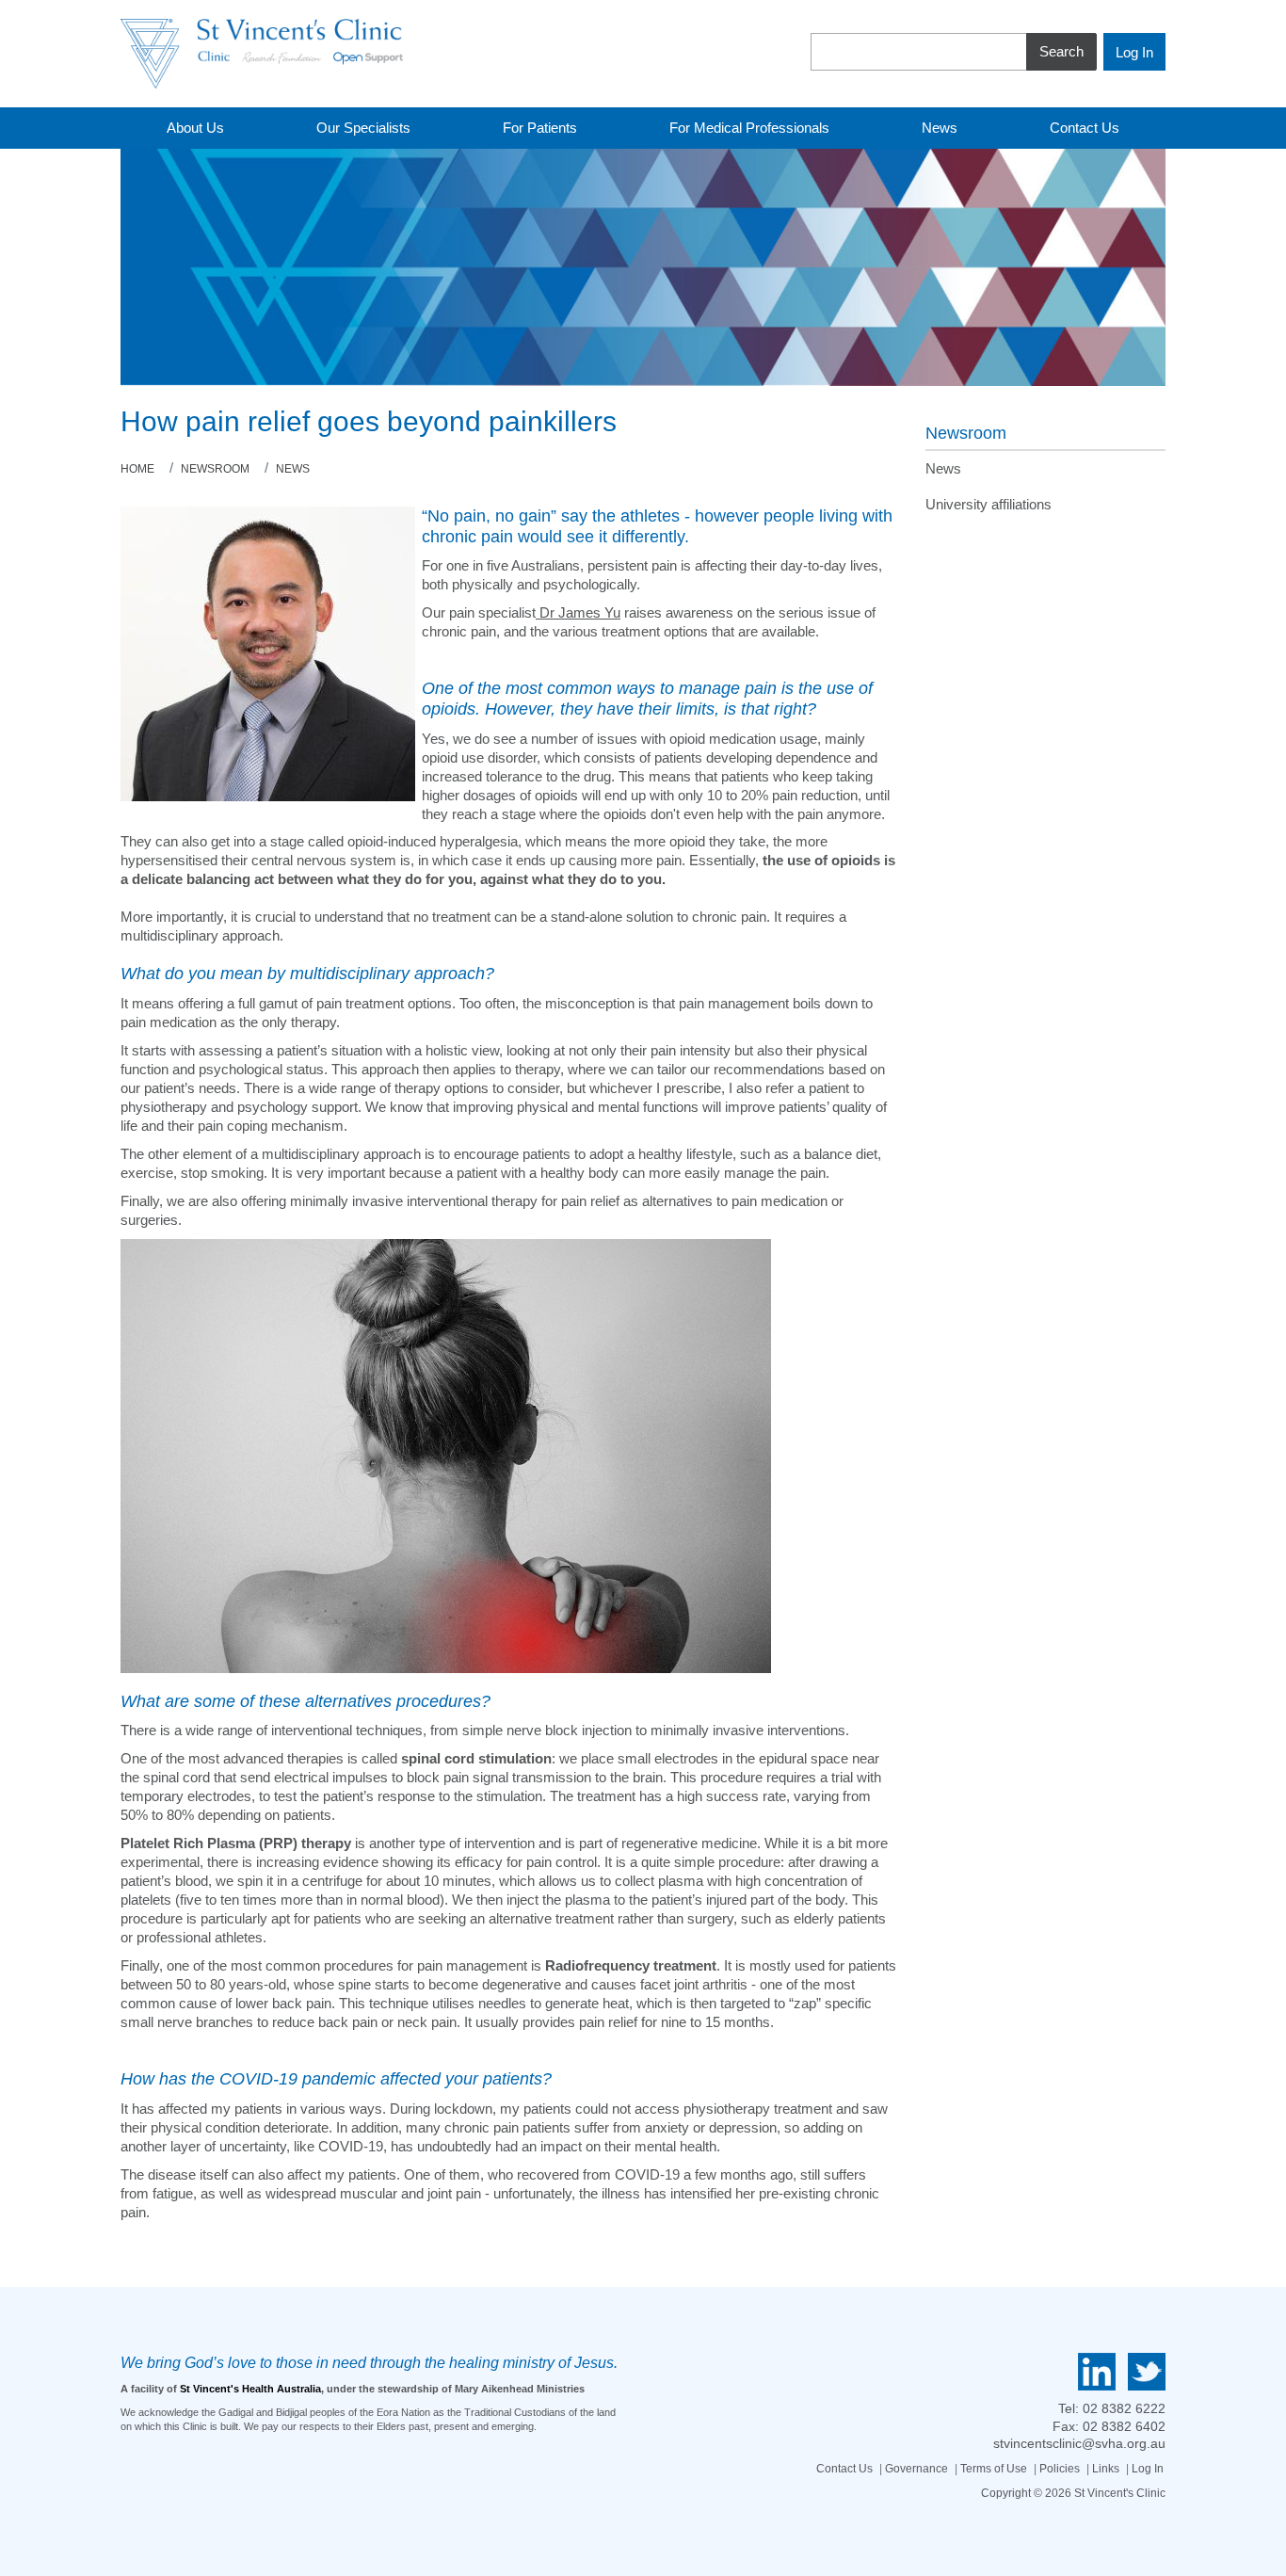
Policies (1060, 2469)
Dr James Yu (578, 612)
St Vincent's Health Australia (250, 2389)
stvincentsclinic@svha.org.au (1079, 2443)
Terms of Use (994, 2469)
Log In (1148, 2469)
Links (1106, 2469)
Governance (916, 2469)
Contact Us (844, 2469)
